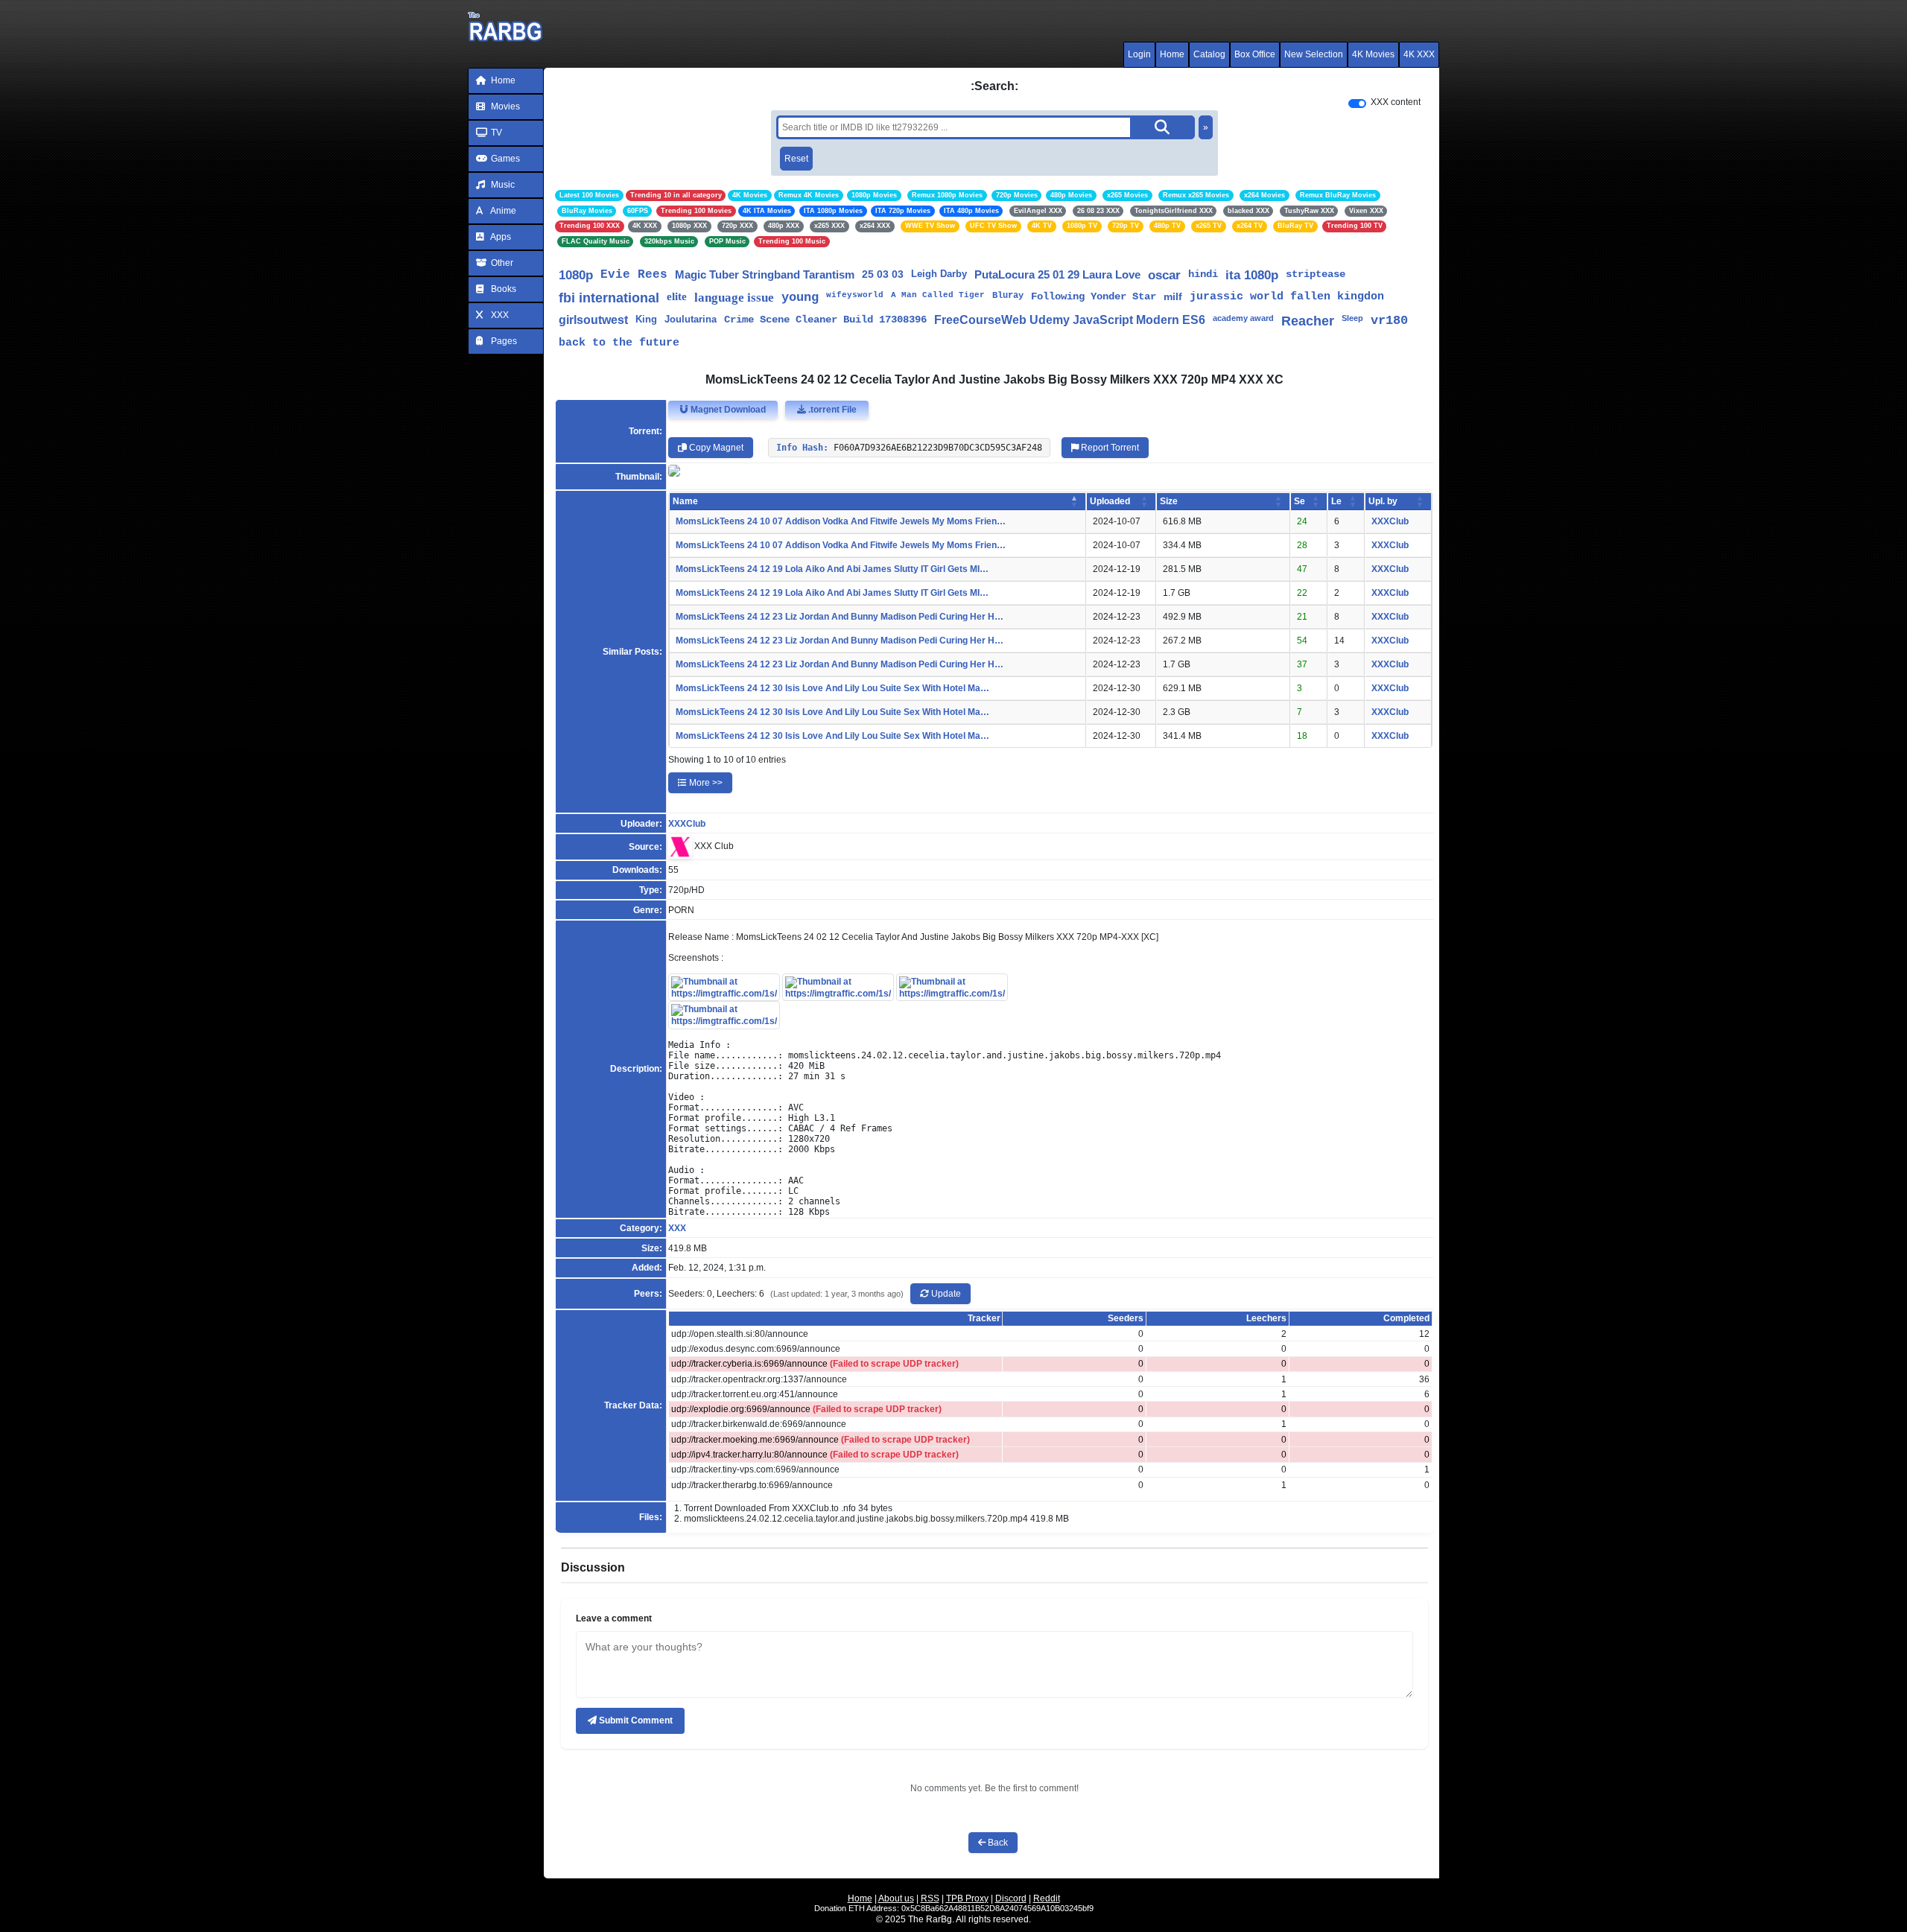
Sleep (1352, 318)
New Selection (1314, 54)
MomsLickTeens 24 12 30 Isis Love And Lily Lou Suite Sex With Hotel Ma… (832, 688)
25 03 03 (883, 274)
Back (997, 1843)
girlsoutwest (593, 320)
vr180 (1389, 321)
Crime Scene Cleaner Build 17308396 (825, 320)
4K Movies (1373, 54)
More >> (705, 783)
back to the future (619, 343)
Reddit (1047, 1898)
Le (1336, 501)
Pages (503, 341)
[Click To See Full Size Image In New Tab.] (724, 987)
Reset (796, 159)
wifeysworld (855, 295)
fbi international (609, 298)
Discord (1011, 1898)
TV (495, 133)
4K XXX (1419, 54)
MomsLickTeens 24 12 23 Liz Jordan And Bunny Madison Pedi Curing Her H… (840, 617)
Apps (500, 237)
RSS (930, 1898)
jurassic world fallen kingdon (1287, 297)
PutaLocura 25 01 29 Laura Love (1057, 274)
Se (1300, 501)
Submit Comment (635, 1720)
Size (1169, 501)
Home (1172, 54)
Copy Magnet (715, 448)
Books (502, 289)
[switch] (1357, 104)
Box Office (1255, 54)
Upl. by (1383, 501)
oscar (1164, 275)
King (646, 319)
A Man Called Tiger (938, 295)
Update (945, 1294)
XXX (499, 315)
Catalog (1209, 54)
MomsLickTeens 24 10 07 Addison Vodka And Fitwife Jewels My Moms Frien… (841, 521)
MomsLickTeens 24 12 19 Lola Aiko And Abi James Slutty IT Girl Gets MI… (832, 569)
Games (504, 159)
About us (896, 1898)
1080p (576, 275)
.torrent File (831, 410)
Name (685, 501)
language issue (734, 298)
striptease (1316, 274)
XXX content (1396, 102)
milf (1173, 296)
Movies (504, 107)
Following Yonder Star (1094, 296)
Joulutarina (691, 319)
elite (677, 296)
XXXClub (1390, 521)
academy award (1243, 318)
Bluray (1008, 296)
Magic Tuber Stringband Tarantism (765, 274)
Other (501, 263)
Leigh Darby (939, 274)
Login (1139, 54)
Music (502, 185)
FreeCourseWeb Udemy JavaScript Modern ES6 (1070, 320)
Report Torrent (1109, 448)
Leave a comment (614, 1618)
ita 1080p (1252, 275)
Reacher (1308, 321)
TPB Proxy (967, 1898)
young (800, 298)
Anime (502, 211)
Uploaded (1110, 501)
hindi (1203, 274)
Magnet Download (727, 410)
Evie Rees (634, 275)
